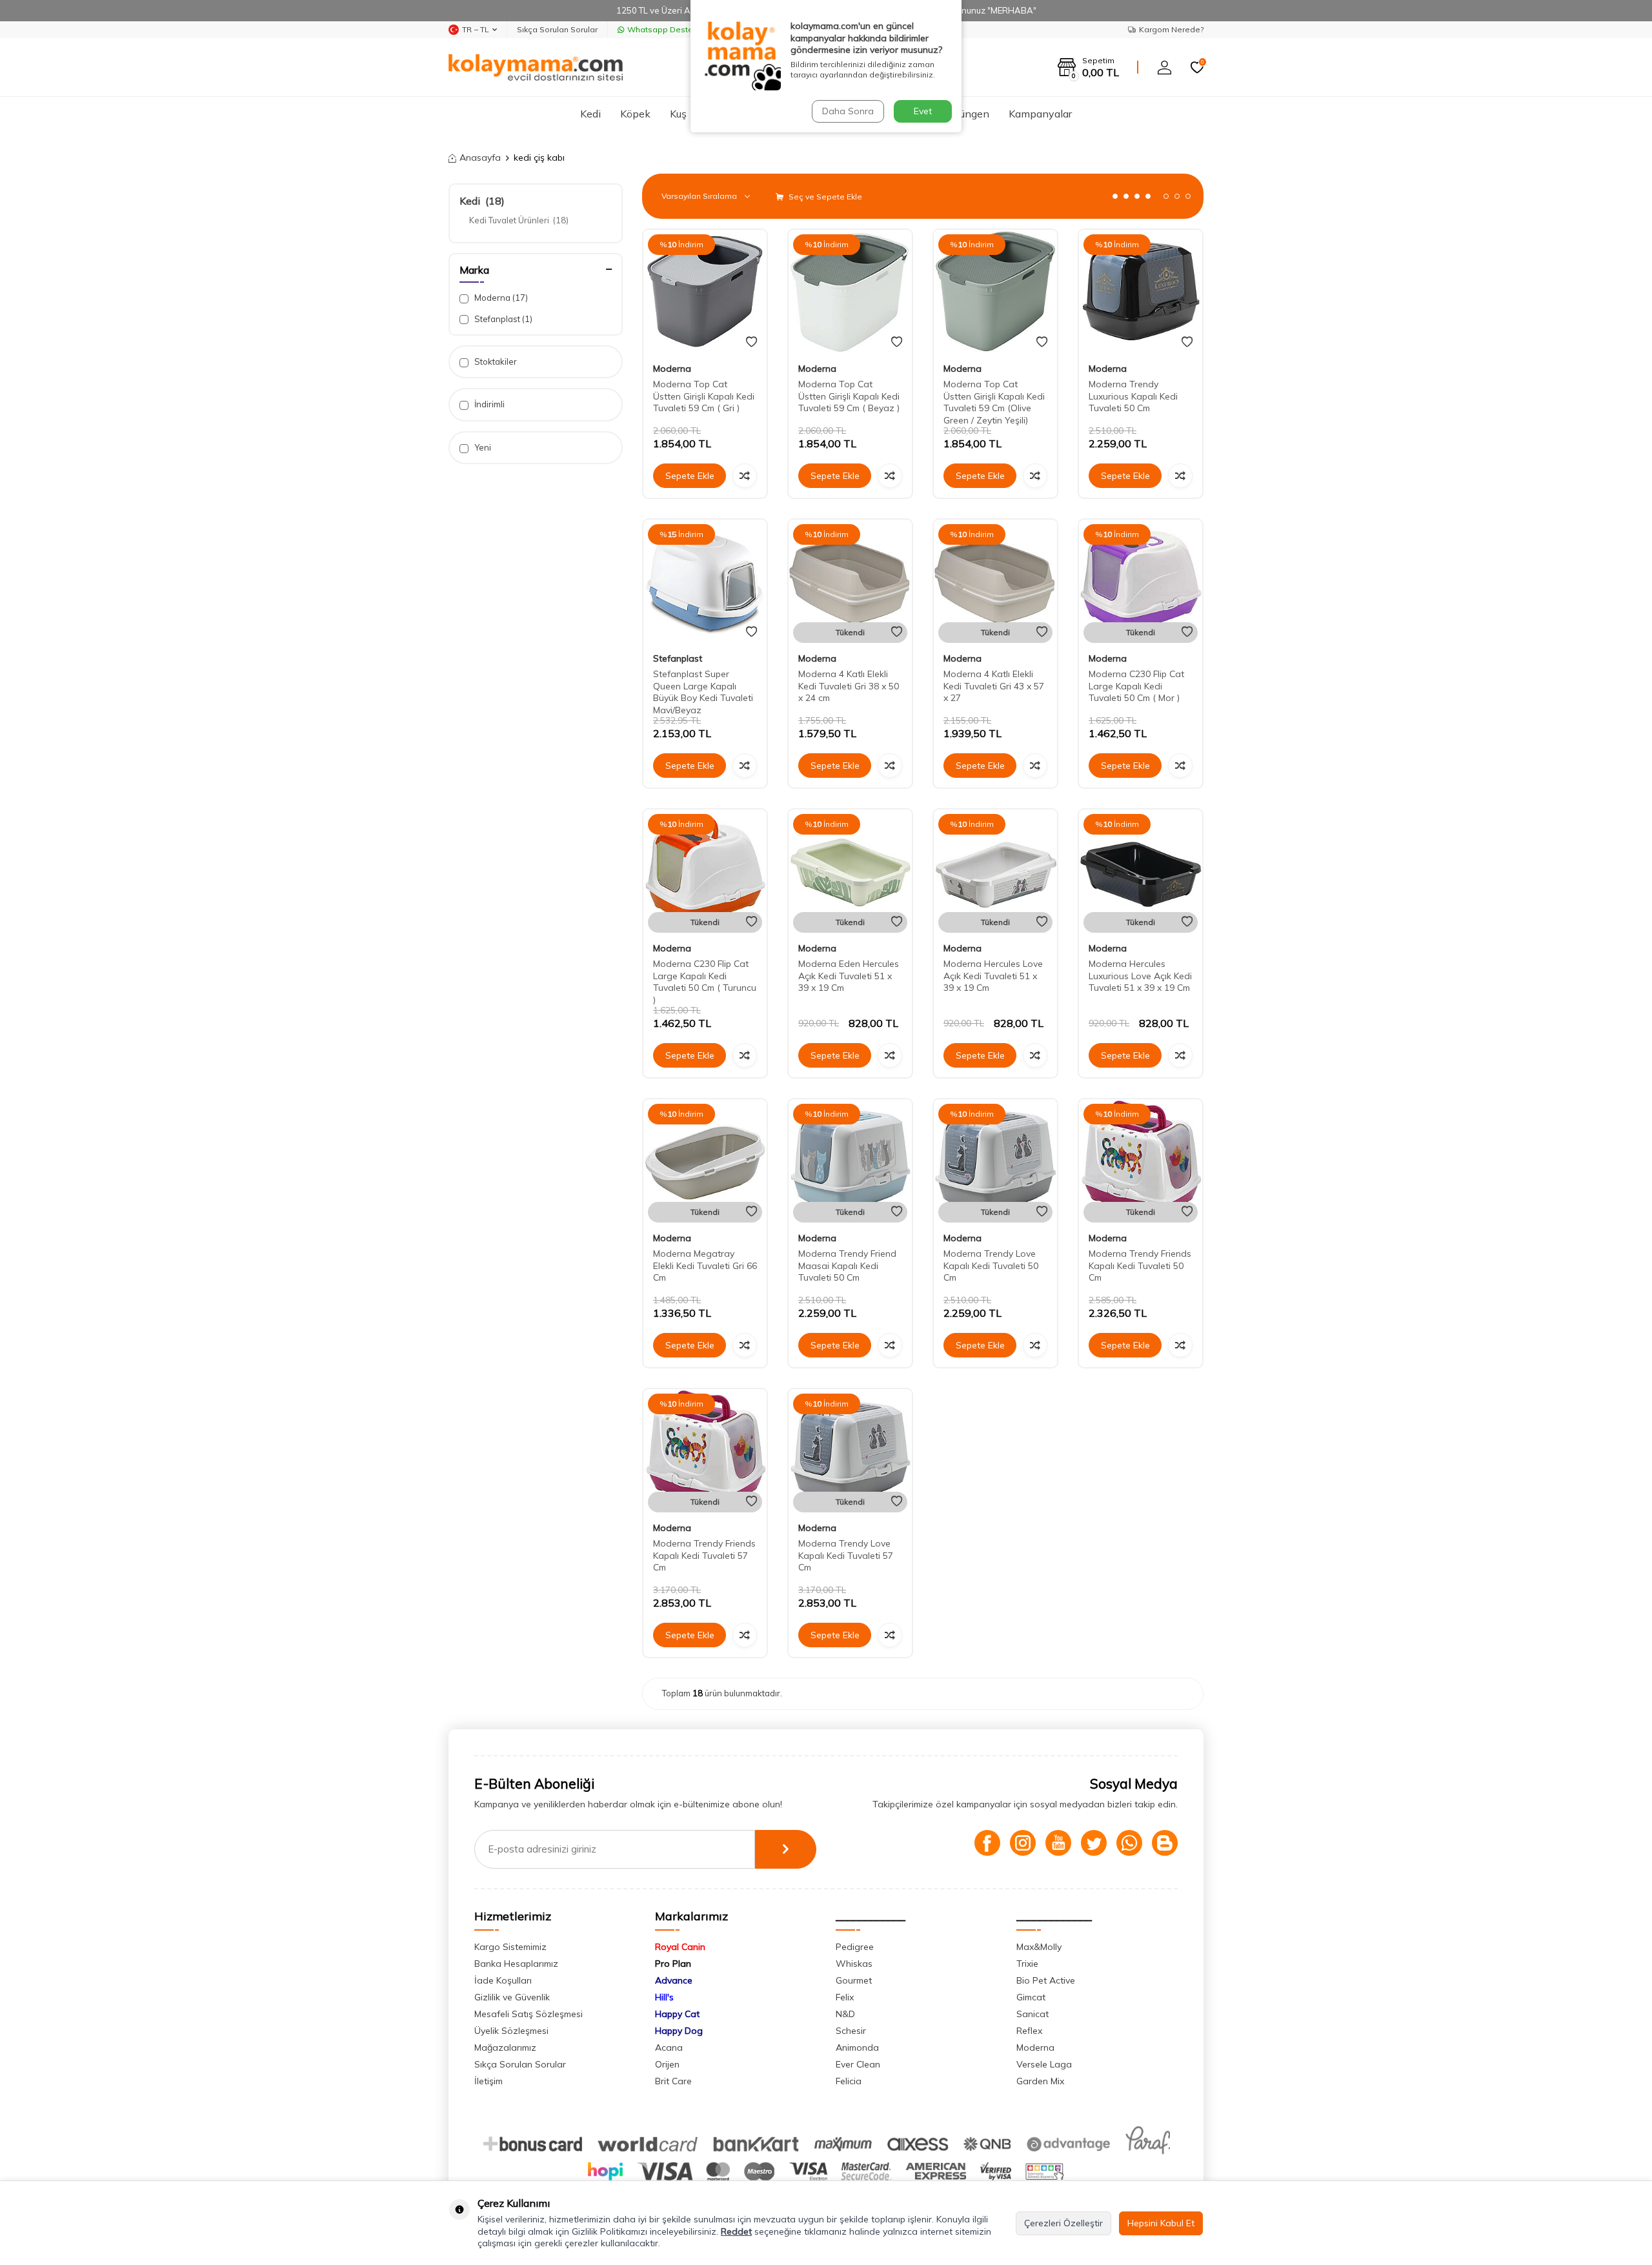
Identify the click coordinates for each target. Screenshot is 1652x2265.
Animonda (857, 2047)
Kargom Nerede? (1171, 29)
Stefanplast (502, 319)
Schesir (851, 2031)
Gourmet (854, 1980)
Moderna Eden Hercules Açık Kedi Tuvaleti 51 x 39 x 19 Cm (849, 976)
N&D (845, 2014)
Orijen (667, 2064)
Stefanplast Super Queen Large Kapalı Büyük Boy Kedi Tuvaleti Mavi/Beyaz (703, 692)
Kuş (678, 114)
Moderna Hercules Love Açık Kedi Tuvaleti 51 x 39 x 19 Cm (993, 976)
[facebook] (987, 1843)
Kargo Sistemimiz (510, 1947)
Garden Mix (1040, 2081)
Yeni (482, 447)
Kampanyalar (1040, 114)
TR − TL (476, 29)
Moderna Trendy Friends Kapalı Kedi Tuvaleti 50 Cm (1140, 1266)
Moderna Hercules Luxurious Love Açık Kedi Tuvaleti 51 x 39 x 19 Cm (1140, 976)
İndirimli (489, 404)
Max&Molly (1039, 1947)
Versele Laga (1044, 2064)
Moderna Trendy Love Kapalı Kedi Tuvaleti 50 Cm (991, 1266)
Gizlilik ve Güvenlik (512, 1997)
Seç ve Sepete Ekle (824, 197)
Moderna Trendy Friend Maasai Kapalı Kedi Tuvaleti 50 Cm (847, 1266)
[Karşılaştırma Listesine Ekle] (745, 476)
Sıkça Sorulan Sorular (557, 29)
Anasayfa (480, 157)
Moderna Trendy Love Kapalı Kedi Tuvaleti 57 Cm (846, 1556)
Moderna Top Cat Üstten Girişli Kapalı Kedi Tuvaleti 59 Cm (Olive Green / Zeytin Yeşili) (994, 402)
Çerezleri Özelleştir (1063, 2223)
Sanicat (1032, 2014)
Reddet (736, 2231)
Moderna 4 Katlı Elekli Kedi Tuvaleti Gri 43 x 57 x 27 (994, 686)
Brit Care (673, 2081)
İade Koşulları (503, 1980)
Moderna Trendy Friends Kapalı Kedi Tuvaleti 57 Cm (704, 1556)
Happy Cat (677, 2014)
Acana (669, 2047)
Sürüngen (967, 114)
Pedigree (855, 1947)
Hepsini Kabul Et (1161, 2223)
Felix (845, 1997)
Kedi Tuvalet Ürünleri (519, 220)
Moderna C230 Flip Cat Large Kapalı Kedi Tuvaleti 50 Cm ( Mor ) (1136, 686)
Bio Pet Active (1046, 1980)
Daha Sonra (848, 111)
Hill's (664, 1997)
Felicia (849, 2081)
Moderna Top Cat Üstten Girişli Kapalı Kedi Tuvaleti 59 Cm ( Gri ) (704, 396)
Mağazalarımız (505, 2047)
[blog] (1165, 1843)
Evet (923, 111)
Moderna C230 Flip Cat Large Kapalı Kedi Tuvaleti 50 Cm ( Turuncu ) (705, 982)
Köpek (635, 114)
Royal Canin (680, 1947)
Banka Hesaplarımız (516, 1964)
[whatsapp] (1129, 1843)
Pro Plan (673, 1964)
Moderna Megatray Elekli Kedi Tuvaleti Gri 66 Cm (705, 1266)
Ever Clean (858, 2064)
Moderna (500, 298)
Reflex (1029, 2031)
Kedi (590, 114)
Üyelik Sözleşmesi (511, 2031)
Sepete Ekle (690, 476)
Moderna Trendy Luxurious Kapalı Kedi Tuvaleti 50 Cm (1133, 396)
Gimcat (1031, 1997)
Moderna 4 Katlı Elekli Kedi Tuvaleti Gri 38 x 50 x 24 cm (849, 686)
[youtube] (1058, 1843)
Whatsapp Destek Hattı (672, 29)
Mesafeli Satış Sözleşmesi (529, 2014)
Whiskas (854, 1964)
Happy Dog (679, 2031)
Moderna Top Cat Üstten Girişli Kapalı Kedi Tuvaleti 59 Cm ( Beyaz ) (849, 396)
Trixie (1027, 1964)
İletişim (489, 2081)
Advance (674, 1980)
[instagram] (1023, 1843)
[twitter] (1094, 1843)
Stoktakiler (495, 361)
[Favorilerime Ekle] (751, 342)
